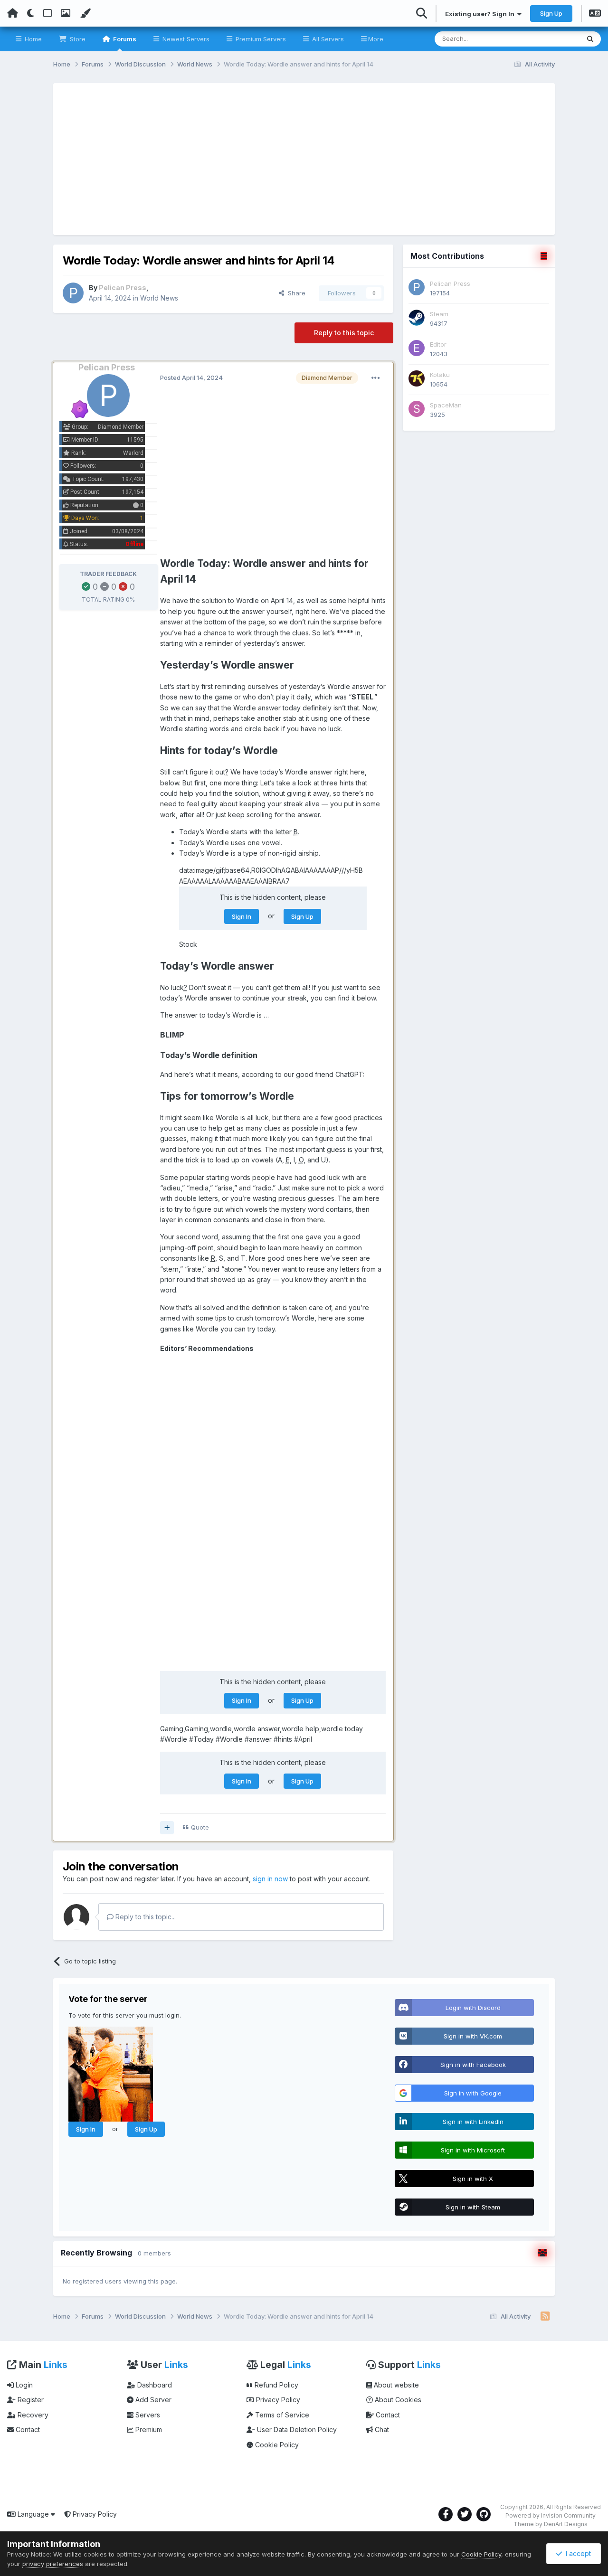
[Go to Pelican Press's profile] (73, 293)
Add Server (152, 2400)
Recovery (32, 2415)
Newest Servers (185, 39)
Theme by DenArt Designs (551, 2524)
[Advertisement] (304, 159)
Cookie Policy (276, 2445)
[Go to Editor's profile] (417, 348)
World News (159, 298)
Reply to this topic (344, 333)
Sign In (242, 916)
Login (23, 2385)
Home (32, 39)
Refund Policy (275, 2385)
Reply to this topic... (145, 1917)
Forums (124, 39)
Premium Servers (260, 39)
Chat (381, 2430)
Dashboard (154, 2385)
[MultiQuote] (167, 1828)
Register (30, 2400)
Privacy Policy (277, 2400)
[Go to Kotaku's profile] (417, 378)
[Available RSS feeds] (545, 2317)
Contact (27, 2430)
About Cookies (397, 2400)
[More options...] (376, 378)
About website (395, 2385)
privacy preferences (53, 2564)
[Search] (590, 39)
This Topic (552, 39)
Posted (191, 377)
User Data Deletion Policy (296, 2430)
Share (295, 293)
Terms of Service (281, 2415)
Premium (148, 2430)
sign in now (270, 1879)
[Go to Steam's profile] (417, 318)
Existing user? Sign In (481, 14)
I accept (576, 2553)
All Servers (327, 39)
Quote (200, 1827)
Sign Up (551, 13)
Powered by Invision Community (551, 2515)
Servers (147, 2415)
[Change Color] (85, 13)
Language (33, 2514)
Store (77, 39)
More (376, 39)
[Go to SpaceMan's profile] (417, 409)
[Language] (595, 14)
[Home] (13, 13)
